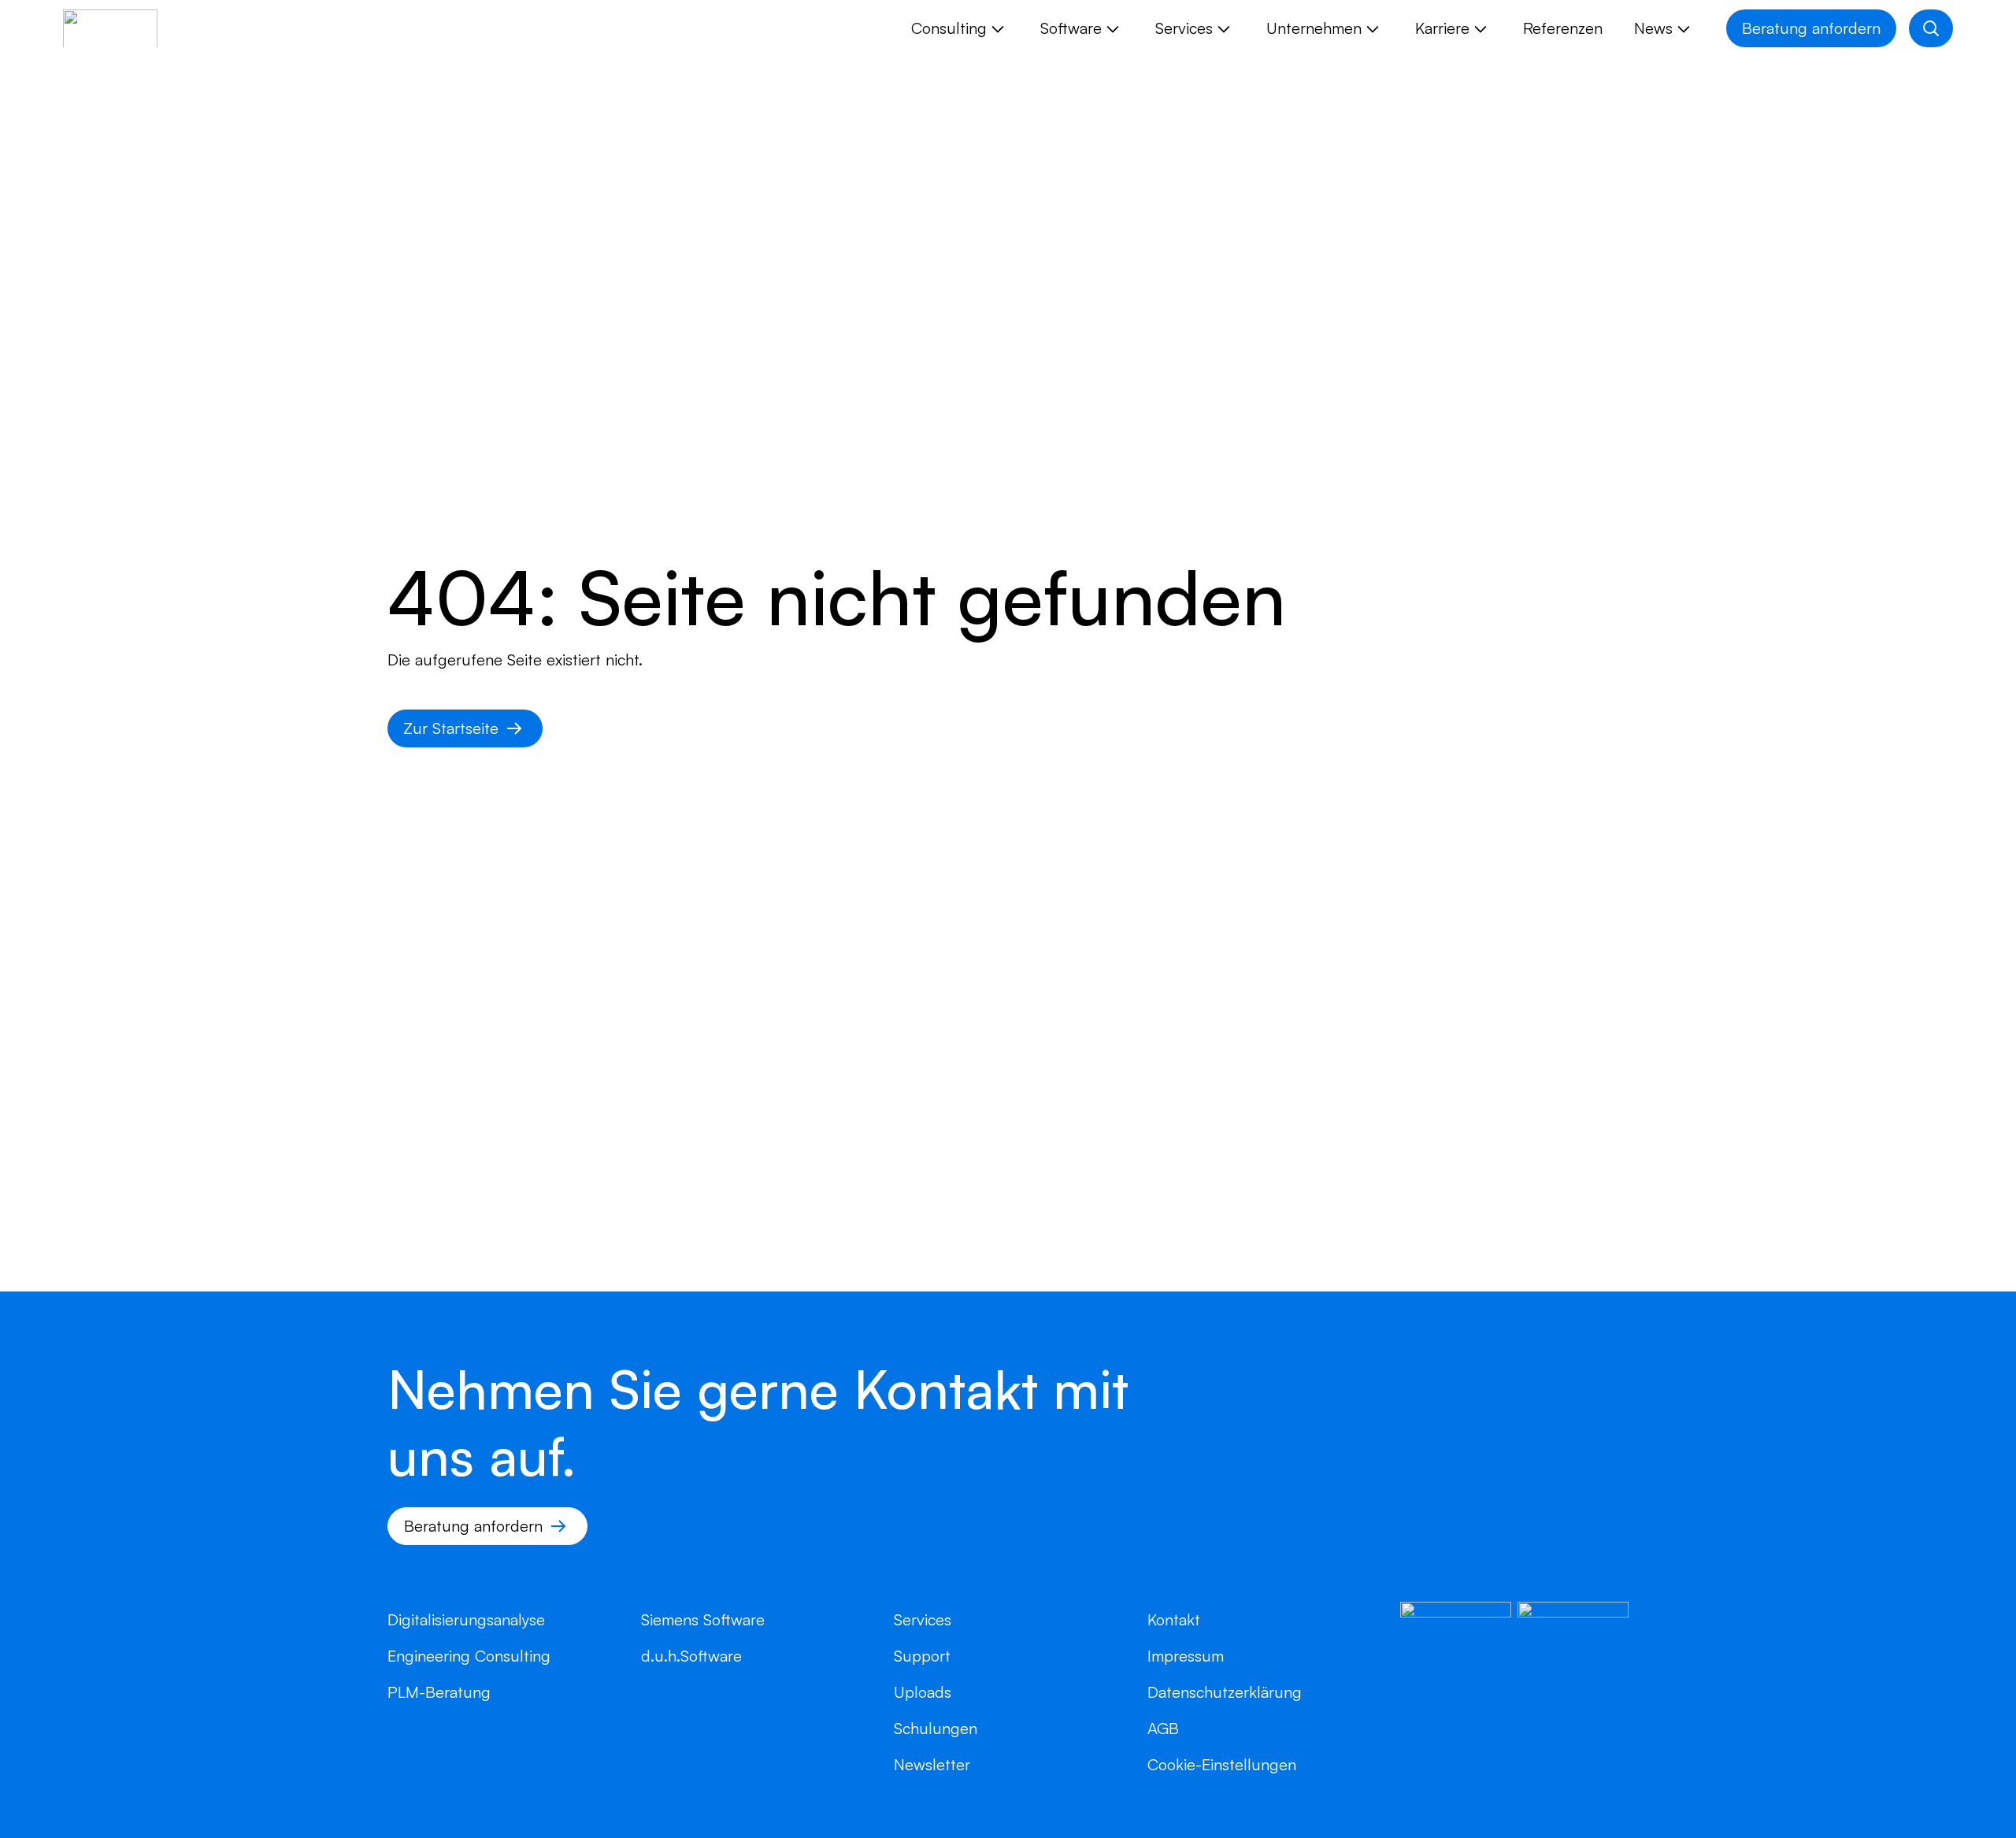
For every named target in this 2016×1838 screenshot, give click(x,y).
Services (923, 1619)
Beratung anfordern (1811, 28)
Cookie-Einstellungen (1222, 1764)
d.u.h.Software (691, 1656)
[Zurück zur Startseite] (110, 28)
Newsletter (932, 1764)
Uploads (923, 1692)
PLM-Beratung (439, 1692)
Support (922, 1656)
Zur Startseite (451, 728)
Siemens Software (703, 1619)
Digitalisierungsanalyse (466, 1619)
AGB (1163, 1728)
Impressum (1186, 1656)
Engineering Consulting (469, 1656)
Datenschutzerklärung (1225, 1692)
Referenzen (1563, 28)
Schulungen (936, 1728)
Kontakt (1174, 1619)
